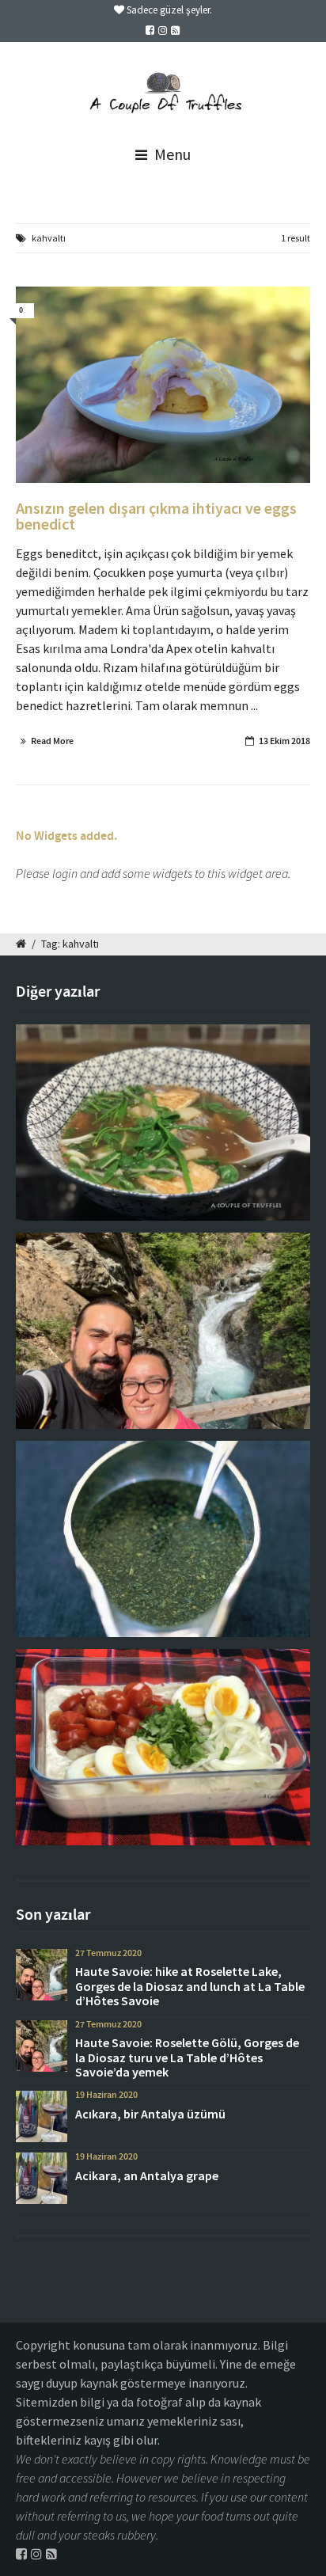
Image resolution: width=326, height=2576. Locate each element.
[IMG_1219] (163, 1331)
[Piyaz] (163, 1747)
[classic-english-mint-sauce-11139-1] (163, 1539)
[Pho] (163, 1123)
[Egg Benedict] (163, 385)
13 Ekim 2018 (284, 741)
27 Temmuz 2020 (108, 1953)
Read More (52, 741)
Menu (171, 154)
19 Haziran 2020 (106, 2095)
